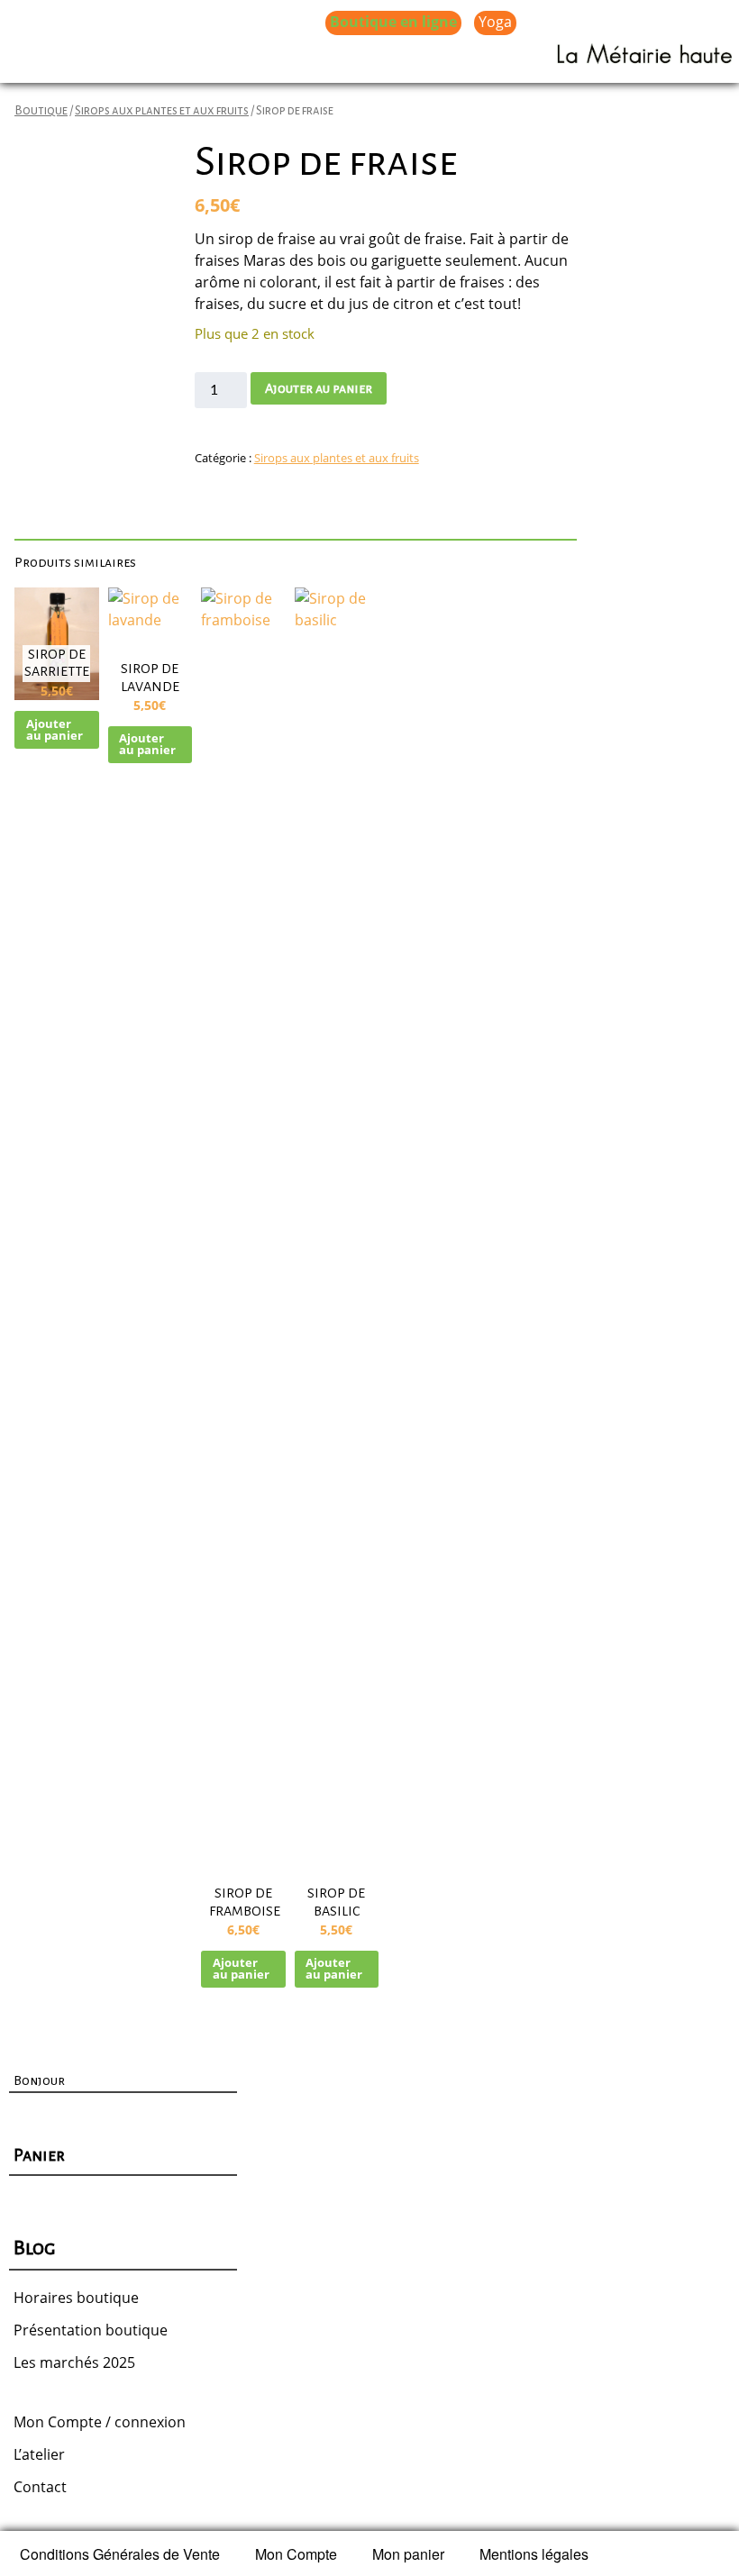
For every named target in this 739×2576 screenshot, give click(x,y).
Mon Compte (296, 2554)
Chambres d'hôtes (596, 22)
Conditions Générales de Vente (120, 2554)
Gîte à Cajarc (58, 59)
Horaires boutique (76, 2298)
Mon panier (408, 2554)
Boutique (41, 110)
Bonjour (39, 2080)
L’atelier (39, 2454)
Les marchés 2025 (74, 2362)
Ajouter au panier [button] (55, 729)
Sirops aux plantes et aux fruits (162, 110)
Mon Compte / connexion (100, 2422)
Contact (40, 2487)
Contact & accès (271, 59)
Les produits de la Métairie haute (196, 22)
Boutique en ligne (393, 22)
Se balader (159, 59)
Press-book (385, 59)
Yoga (495, 22)
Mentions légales (534, 2554)
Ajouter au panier (319, 388)
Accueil (39, 22)
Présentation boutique (91, 2330)
